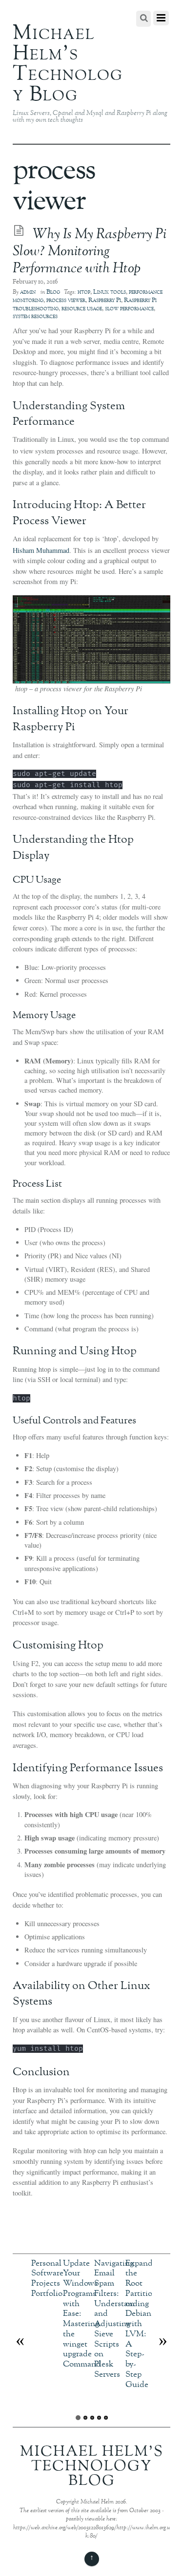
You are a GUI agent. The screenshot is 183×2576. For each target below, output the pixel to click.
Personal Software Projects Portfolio (47, 2279)
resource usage (82, 309)
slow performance (129, 309)
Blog (53, 292)
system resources (35, 317)
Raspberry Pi (105, 301)
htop (84, 292)
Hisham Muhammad (41, 550)
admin (28, 292)
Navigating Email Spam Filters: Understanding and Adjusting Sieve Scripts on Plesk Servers (122, 2319)
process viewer (66, 301)
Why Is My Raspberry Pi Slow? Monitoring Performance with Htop (90, 252)
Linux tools (110, 292)
